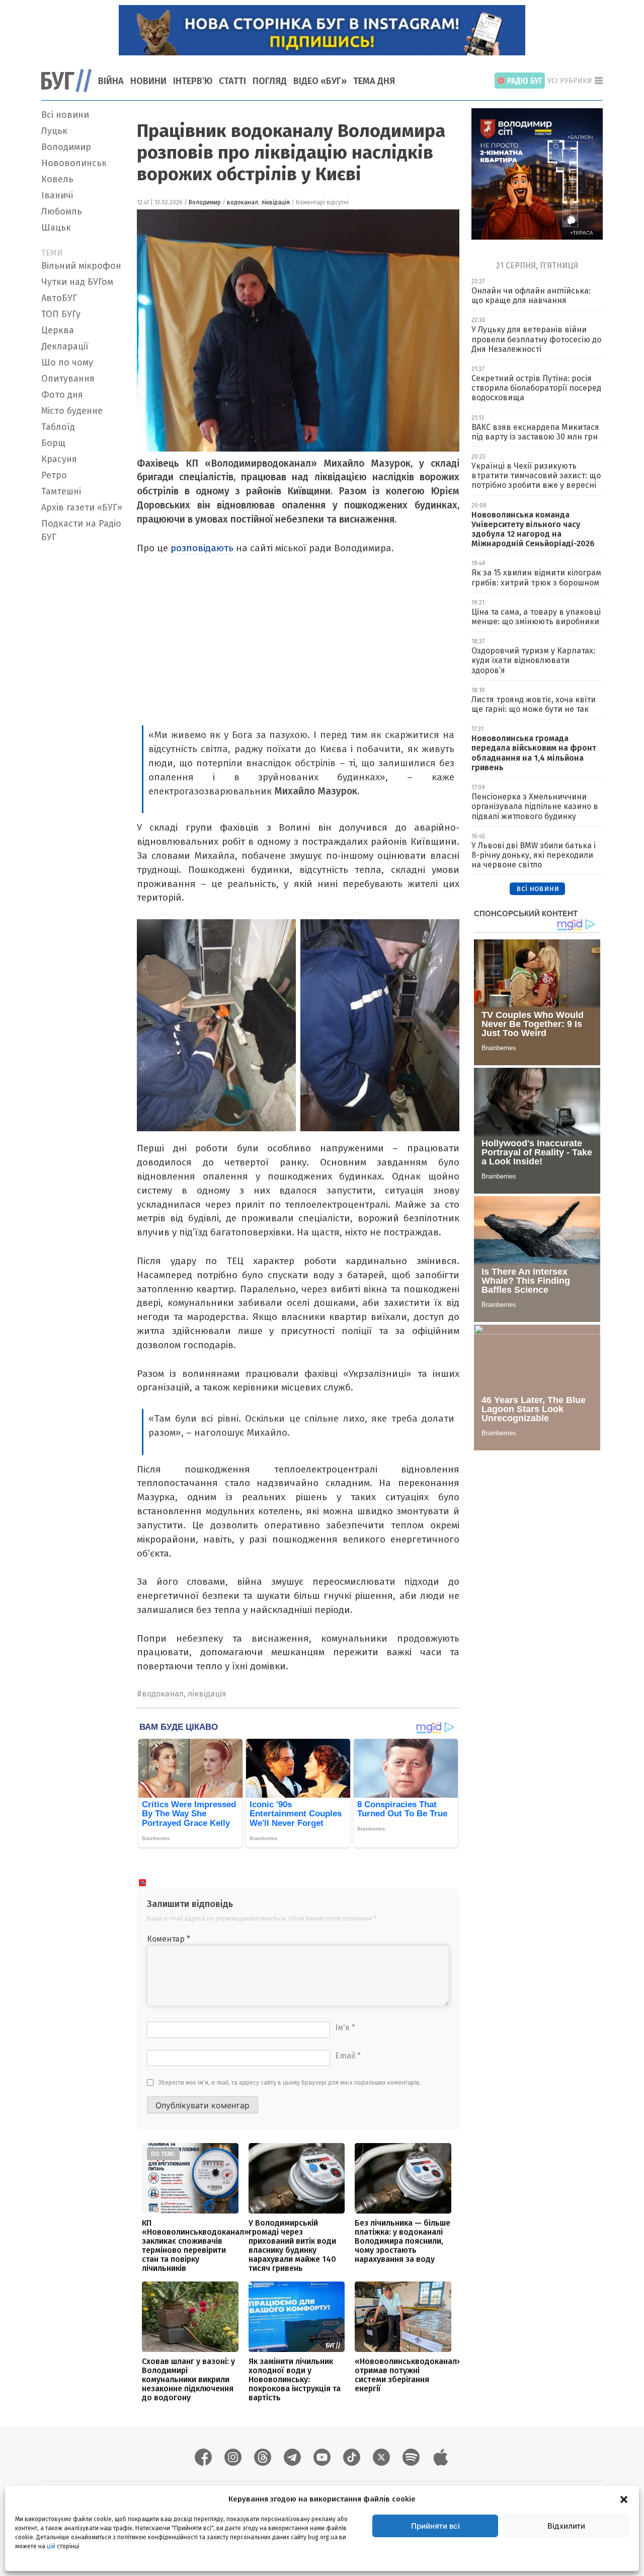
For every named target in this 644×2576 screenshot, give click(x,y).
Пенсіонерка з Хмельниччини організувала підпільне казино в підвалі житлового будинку (535, 806)
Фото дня (62, 395)
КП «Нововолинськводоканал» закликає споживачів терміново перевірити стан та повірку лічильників (195, 2246)
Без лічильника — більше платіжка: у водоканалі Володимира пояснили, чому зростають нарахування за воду (403, 2241)
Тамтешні (61, 491)
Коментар (169, 1939)
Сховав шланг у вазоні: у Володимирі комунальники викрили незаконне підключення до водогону (188, 2379)
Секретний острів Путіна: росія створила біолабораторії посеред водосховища (536, 388)
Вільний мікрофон (81, 266)
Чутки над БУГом (77, 282)
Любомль (62, 211)
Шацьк (56, 228)
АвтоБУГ (59, 298)
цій (51, 2546)
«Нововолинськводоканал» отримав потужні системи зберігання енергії (408, 2375)
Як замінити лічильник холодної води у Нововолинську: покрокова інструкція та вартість (295, 2379)
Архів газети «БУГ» (82, 507)
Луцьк (54, 131)
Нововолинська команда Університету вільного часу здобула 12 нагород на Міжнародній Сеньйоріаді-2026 (533, 529)
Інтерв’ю (193, 81)
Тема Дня (374, 81)
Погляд (270, 81)
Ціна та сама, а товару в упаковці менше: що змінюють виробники (536, 617)
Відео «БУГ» (320, 81)
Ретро (54, 475)
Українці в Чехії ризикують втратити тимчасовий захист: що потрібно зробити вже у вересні (536, 475)
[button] (624, 2499)
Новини (148, 81)
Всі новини (65, 115)
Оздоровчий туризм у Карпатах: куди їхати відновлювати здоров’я (533, 660)
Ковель (57, 179)
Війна (111, 81)
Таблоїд (58, 427)
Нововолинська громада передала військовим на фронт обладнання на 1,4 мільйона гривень (534, 753)
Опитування (68, 379)
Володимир (66, 147)
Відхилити (566, 2526)
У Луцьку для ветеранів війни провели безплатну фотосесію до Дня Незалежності (536, 339)
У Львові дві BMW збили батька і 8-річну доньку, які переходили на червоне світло (534, 855)
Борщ (53, 443)
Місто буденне (72, 411)
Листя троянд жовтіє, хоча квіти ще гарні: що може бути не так (534, 704)
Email (348, 2056)
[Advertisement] (83, 698)
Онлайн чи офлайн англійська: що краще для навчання (531, 296)
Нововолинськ (74, 163)
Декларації (65, 346)
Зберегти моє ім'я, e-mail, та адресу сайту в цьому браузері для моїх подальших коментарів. (290, 2083)
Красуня (59, 459)
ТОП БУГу (61, 314)
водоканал (243, 202)
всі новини (538, 888)
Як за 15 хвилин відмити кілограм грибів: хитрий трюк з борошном (536, 577)
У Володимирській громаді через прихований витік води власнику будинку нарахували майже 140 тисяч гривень (292, 2246)
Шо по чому (67, 362)
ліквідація (275, 202)
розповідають (203, 548)
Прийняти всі (435, 2526)
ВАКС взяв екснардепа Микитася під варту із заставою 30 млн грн (535, 432)
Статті (232, 81)
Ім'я (345, 2028)
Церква (58, 330)
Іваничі (57, 195)
